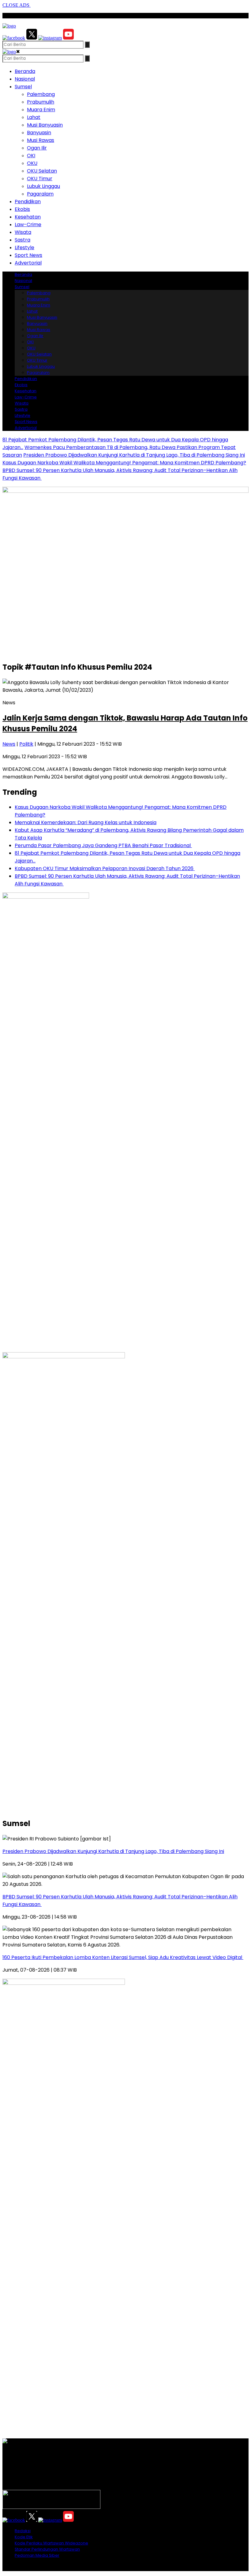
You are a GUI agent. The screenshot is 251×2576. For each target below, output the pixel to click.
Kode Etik (24, 2537)
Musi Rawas (41, 140)
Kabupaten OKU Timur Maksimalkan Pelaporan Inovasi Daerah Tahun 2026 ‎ (105, 868)
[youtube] (68, 38)
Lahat (34, 117)
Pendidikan (28, 202)
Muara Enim (41, 110)
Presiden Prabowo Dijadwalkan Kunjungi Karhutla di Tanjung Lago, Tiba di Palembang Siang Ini (134, 455)
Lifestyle (24, 247)
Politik (26, 744)
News (9, 744)
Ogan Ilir (37, 148)
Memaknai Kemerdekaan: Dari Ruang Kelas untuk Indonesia (86, 822)
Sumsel (23, 87)
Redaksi (23, 2531)
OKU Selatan (42, 171)
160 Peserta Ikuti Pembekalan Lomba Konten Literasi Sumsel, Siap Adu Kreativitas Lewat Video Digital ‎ (123, 1957)
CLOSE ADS (17, 5)
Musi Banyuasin (45, 125)
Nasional (25, 79)
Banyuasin (39, 133)
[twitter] (32, 38)
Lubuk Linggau (43, 186)
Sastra (22, 240)
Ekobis (22, 209)
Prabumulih (41, 102)
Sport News (28, 255)
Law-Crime (28, 224)
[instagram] (50, 38)
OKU (32, 163)
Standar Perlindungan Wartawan (47, 2549)
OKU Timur (40, 179)
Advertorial (28, 263)
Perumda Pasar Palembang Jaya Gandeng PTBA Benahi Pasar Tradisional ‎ (103, 845)
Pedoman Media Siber (37, 2555)
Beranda (25, 71)
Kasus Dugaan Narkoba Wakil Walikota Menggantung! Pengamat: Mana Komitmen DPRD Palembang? (124, 463)
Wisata (23, 232)
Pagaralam (40, 194)
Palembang (41, 94)
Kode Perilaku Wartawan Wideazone (51, 2543)
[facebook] (14, 38)
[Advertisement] (125, 613)
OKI (31, 156)
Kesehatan (28, 217)
